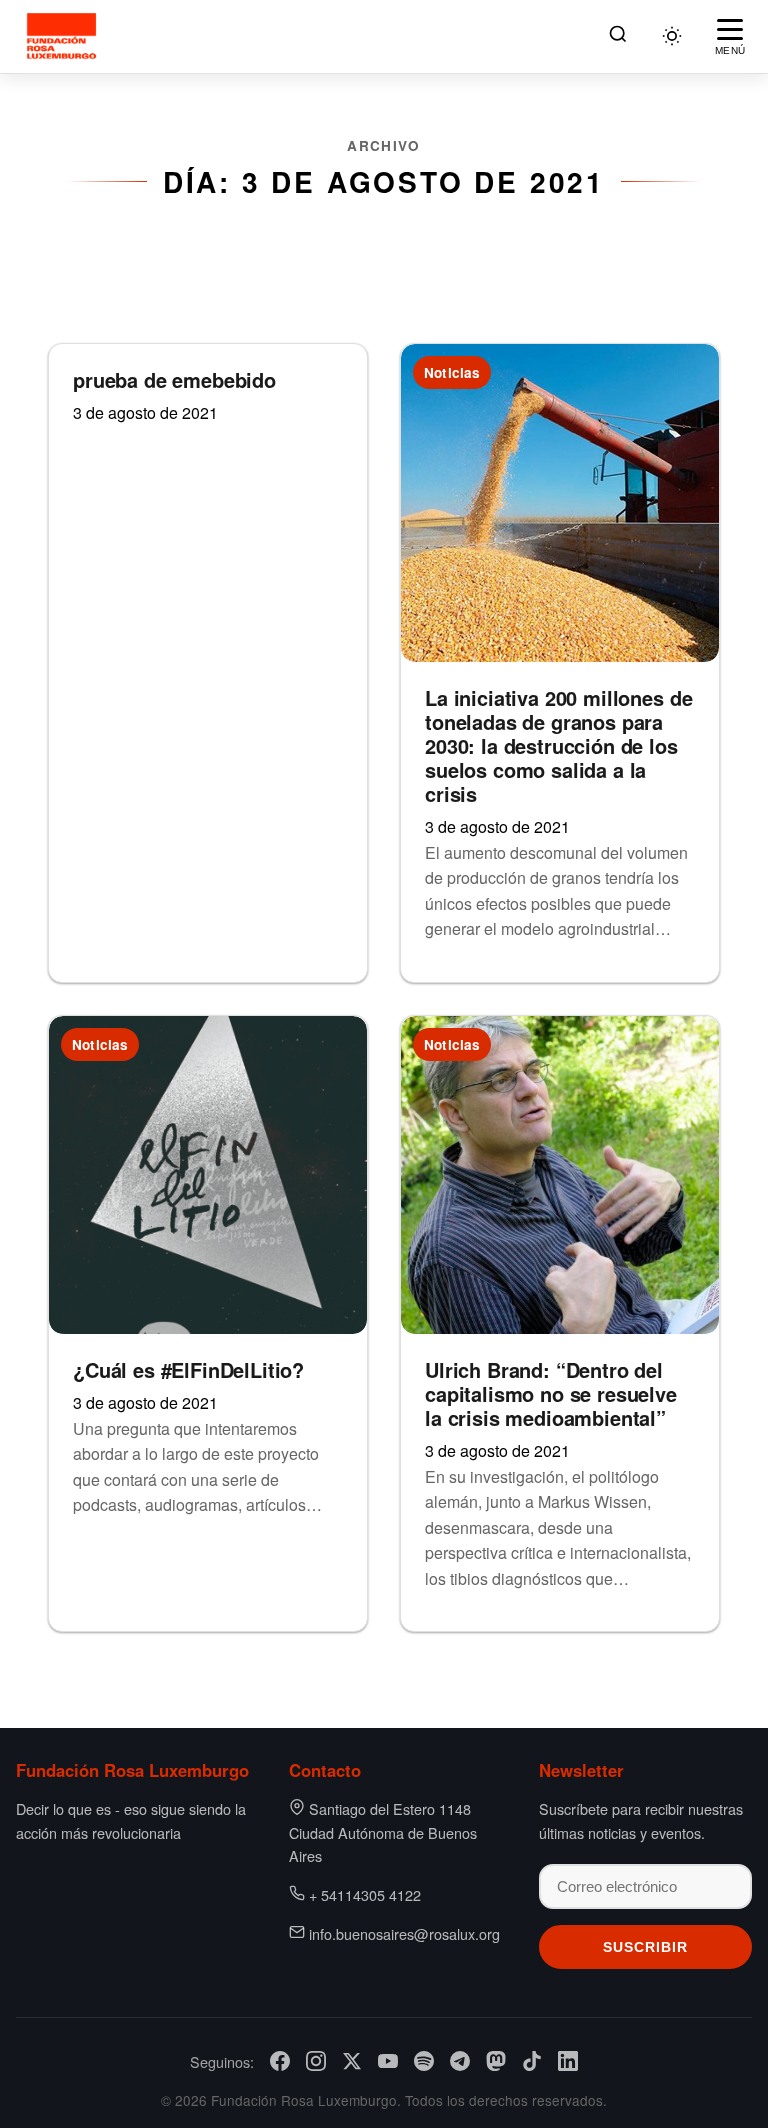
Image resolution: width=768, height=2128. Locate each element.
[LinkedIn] (568, 2061)
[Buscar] (618, 36)
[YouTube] (388, 2061)
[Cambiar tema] (672, 36)
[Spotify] (424, 2061)
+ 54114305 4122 (365, 1894)
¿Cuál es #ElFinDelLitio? (188, 1369)
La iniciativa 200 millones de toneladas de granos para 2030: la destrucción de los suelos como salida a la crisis (558, 745)
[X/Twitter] (352, 2061)
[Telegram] (460, 2061)
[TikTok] (532, 2061)
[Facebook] (280, 2061)
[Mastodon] (496, 2061)
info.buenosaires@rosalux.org (404, 1933)
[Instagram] (316, 2061)
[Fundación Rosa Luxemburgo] (64, 36)
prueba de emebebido (174, 379)
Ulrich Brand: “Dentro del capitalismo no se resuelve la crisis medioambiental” (551, 1393)
